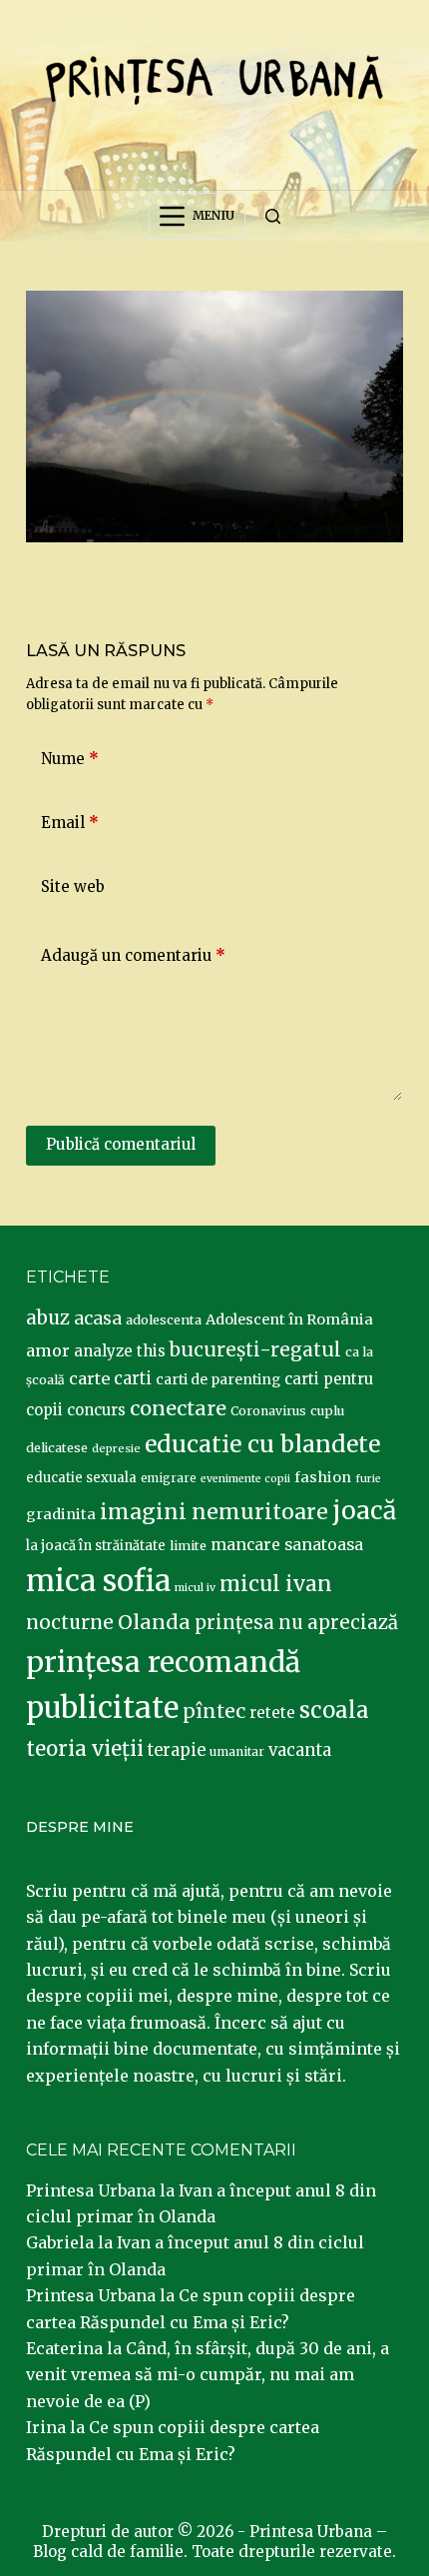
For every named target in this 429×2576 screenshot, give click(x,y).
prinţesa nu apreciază (296, 1623)
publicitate (102, 1708)
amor (48, 1350)
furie (368, 1479)
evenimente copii (245, 1479)
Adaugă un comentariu (133, 955)
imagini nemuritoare (214, 1512)
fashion (323, 1477)
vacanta (300, 1750)
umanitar (237, 1751)
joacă (364, 1511)
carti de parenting (218, 1379)
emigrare (169, 1478)
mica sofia (98, 1581)
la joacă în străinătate (96, 1546)
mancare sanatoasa (287, 1544)
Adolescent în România (289, 1319)
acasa (98, 1318)
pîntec (214, 1711)
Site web (73, 886)
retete (272, 1713)
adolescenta (164, 1319)
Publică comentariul (121, 1144)
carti (133, 1379)
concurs (96, 1410)
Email (70, 823)
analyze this (120, 1351)
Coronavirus (268, 1411)
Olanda (154, 1622)
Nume (70, 759)
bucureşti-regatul (255, 1349)
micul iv (195, 1588)
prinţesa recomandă (163, 1662)
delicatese (57, 1448)
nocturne (70, 1623)
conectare (178, 1408)
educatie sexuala (81, 1478)
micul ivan (276, 1584)
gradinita (61, 1514)
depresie (116, 1448)
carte (89, 1378)
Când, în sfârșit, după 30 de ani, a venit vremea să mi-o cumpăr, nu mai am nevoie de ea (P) (208, 2375)
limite (188, 1546)
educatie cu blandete (262, 1444)
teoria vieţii (85, 1749)
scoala (334, 1710)
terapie (177, 1750)
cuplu (327, 1410)
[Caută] (273, 216)
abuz (48, 1318)
